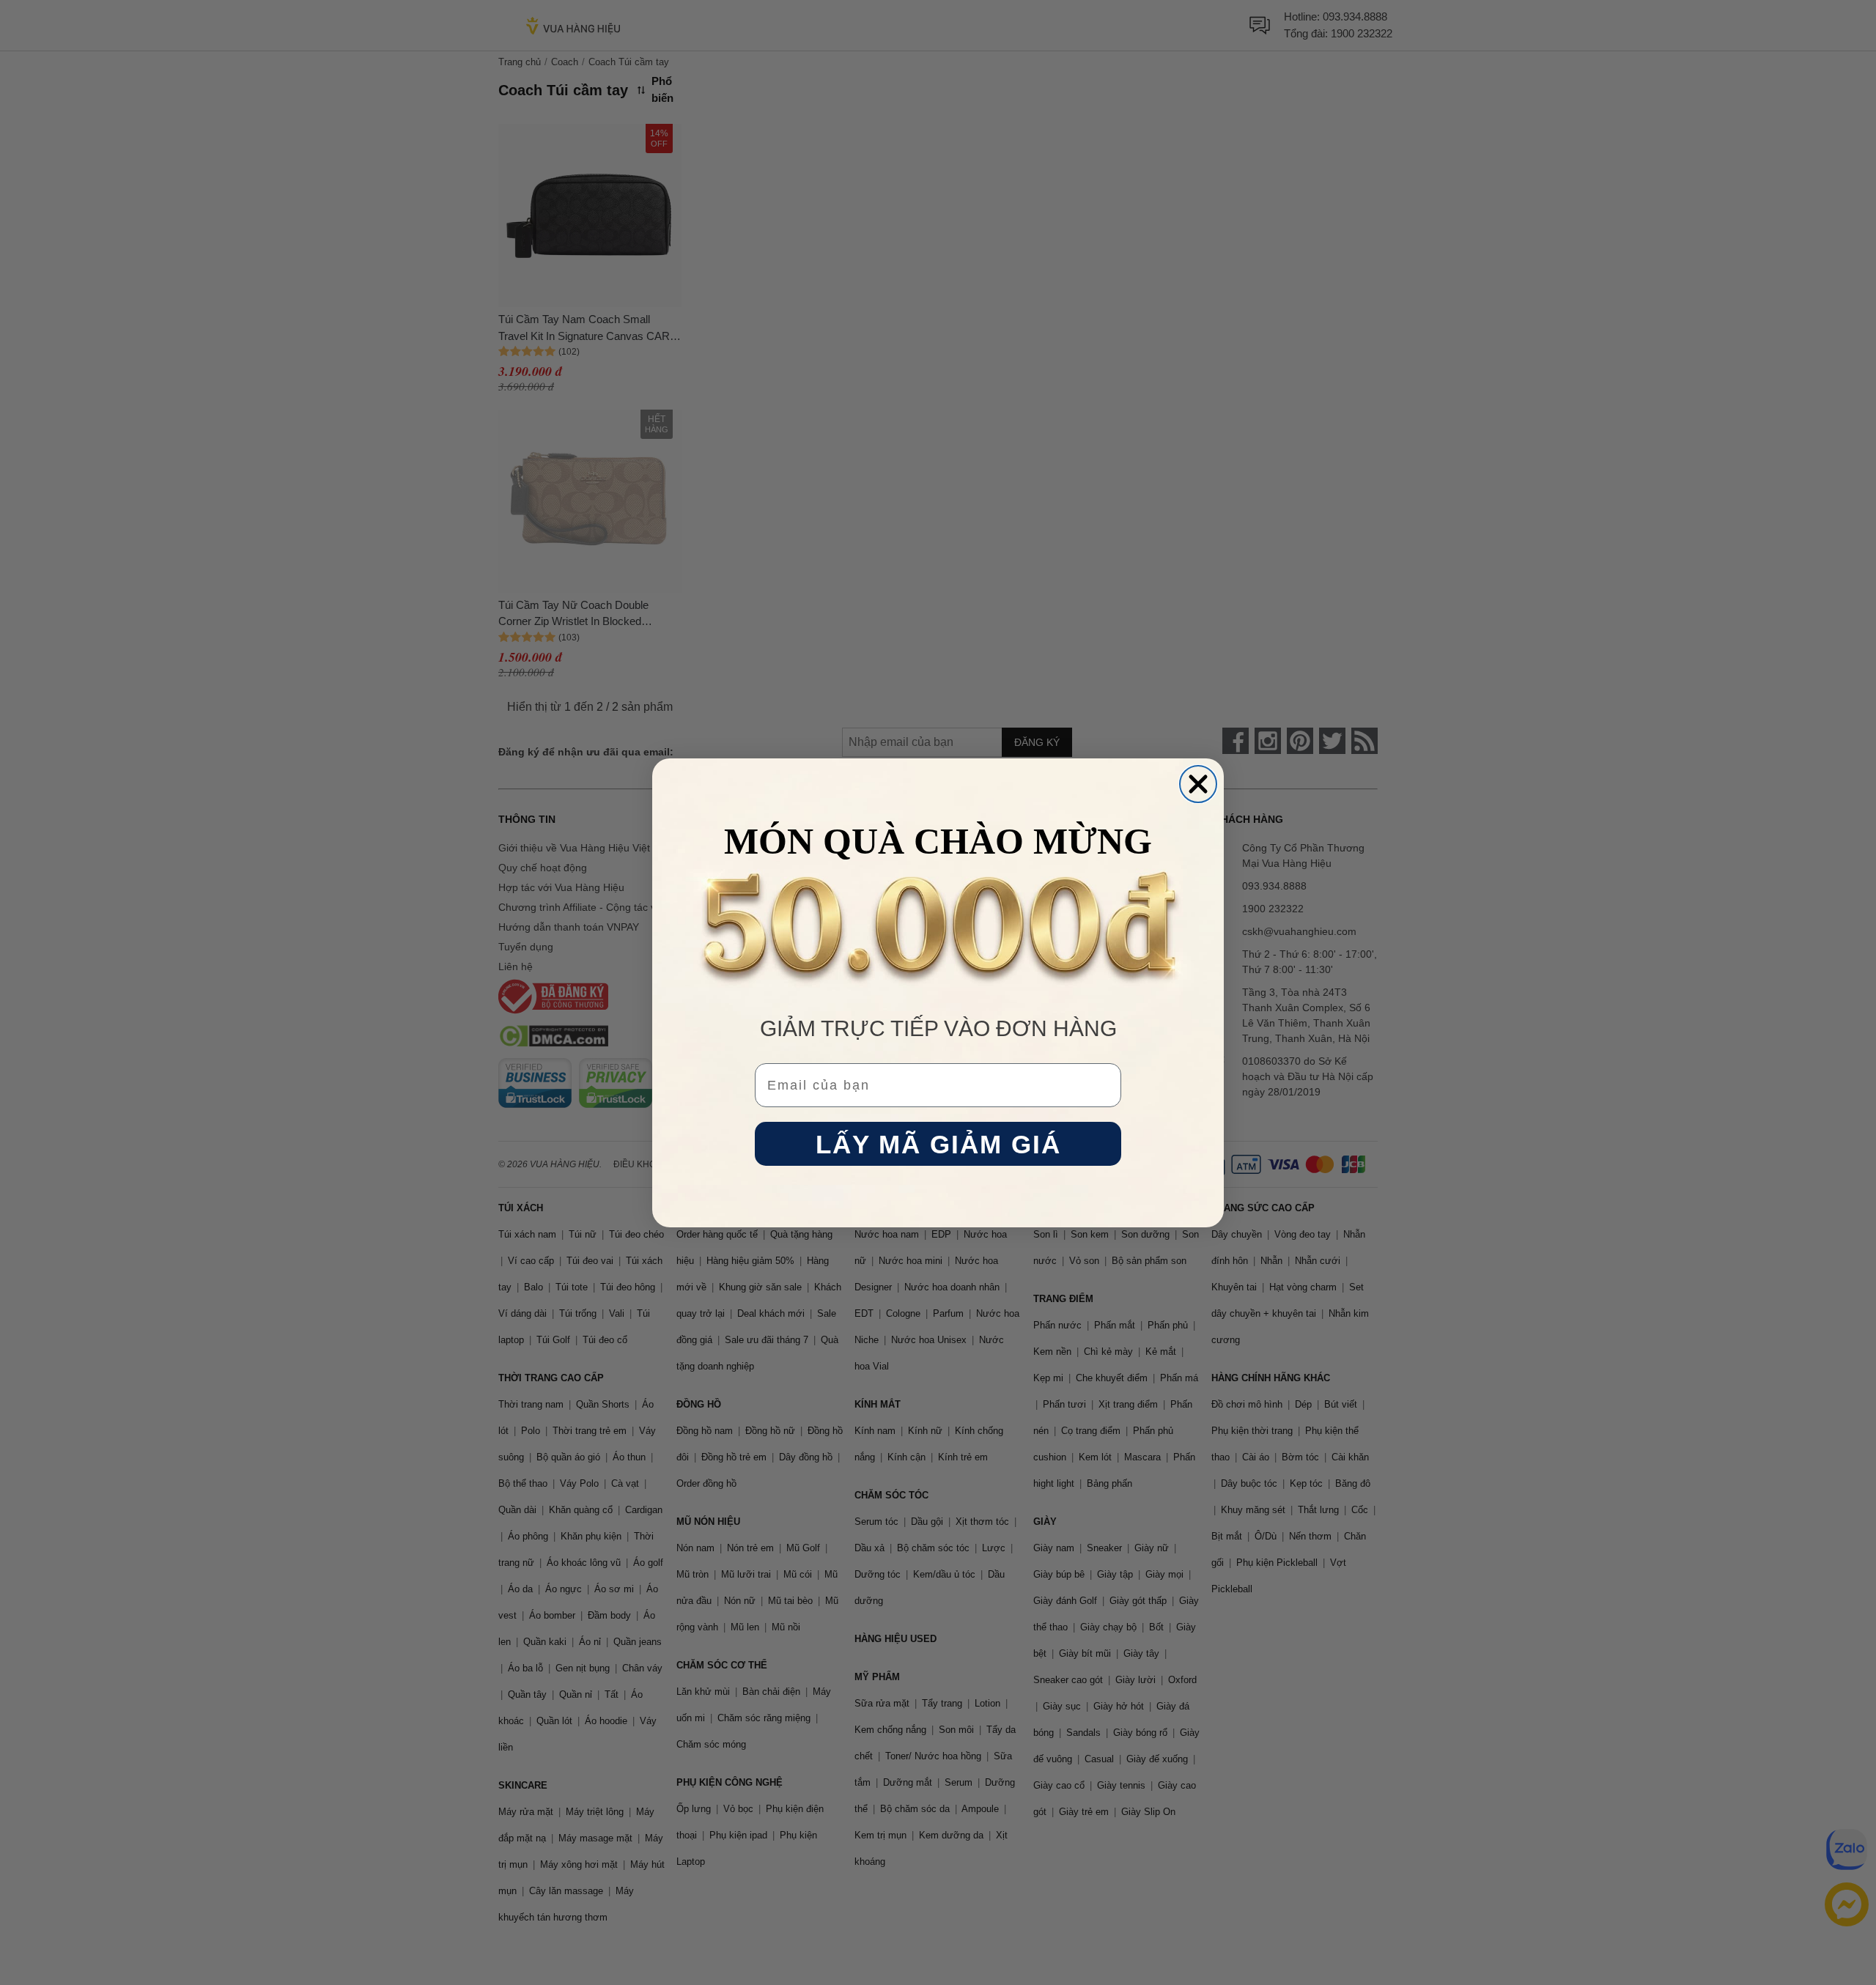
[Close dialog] (1198, 784)
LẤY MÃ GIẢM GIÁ (938, 1143)
